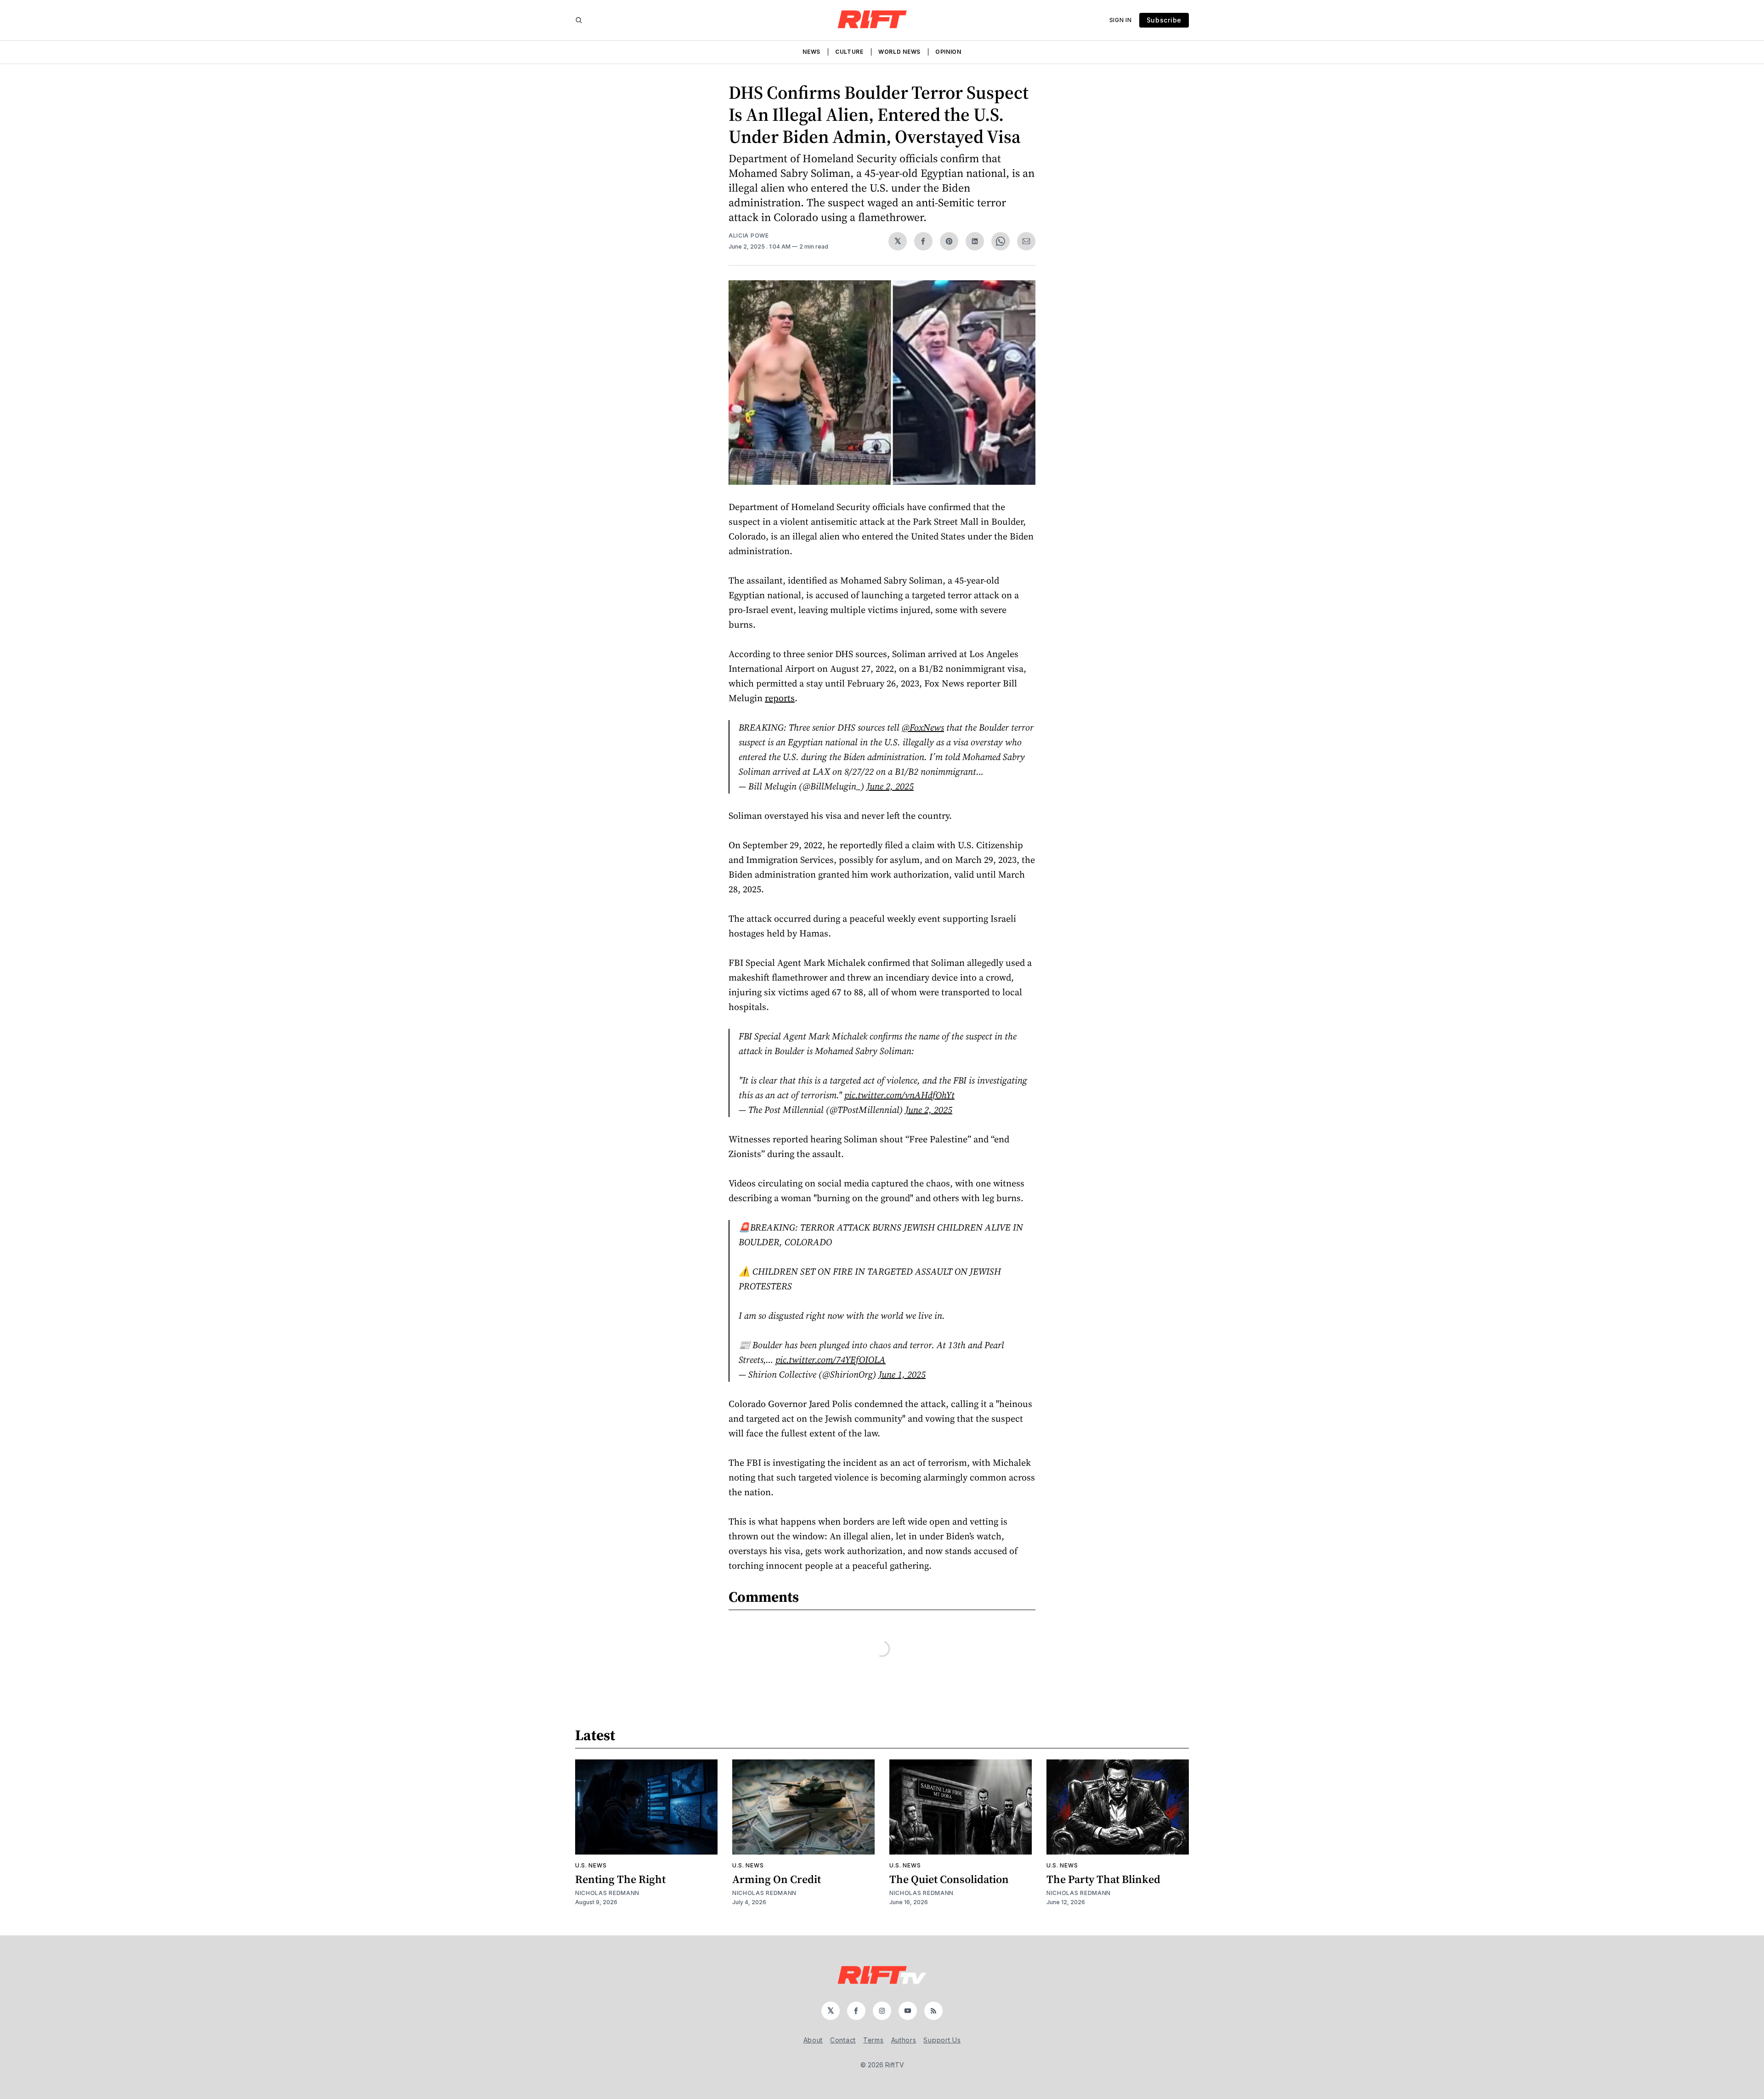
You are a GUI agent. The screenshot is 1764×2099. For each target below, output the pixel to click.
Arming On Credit (777, 1879)
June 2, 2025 (890, 786)
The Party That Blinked (1103, 1879)
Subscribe (1164, 20)
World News (899, 52)
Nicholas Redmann (607, 1893)
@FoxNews (923, 727)
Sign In (1121, 20)
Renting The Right (620, 1879)
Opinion (948, 52)
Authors (904, 2040)
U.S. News (591, 1865)
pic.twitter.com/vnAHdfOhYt (899, 1095)
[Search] (579, 20)
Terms (874, 2040)
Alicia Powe (749, 235)
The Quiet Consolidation (949, 1879)
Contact (843, 2040)
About (813, 2040)
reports (780, 698)
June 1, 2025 (902, 1374)
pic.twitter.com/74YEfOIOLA (831, 1360)
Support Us (942, 2040)
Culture (849, 52)
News (811, 52)
